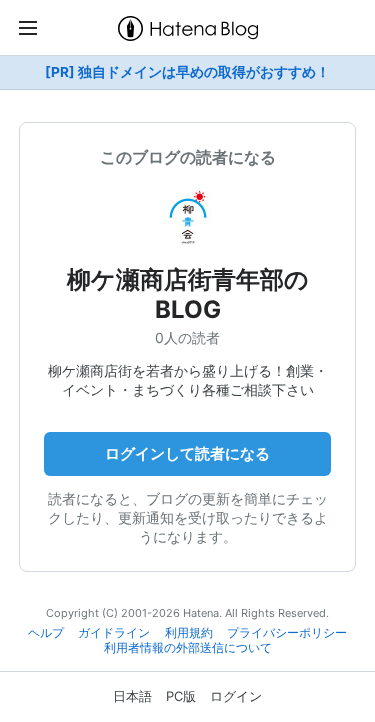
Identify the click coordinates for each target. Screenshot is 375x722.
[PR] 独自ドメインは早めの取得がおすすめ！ (187, 72)
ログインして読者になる (187, 453)
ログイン (236, 696)
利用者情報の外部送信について (188, 648)
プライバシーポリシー (287, 633)
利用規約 (189, 633)
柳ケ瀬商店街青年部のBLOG (188, 294)
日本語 (132, 696)
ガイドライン (114, 633)
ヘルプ (46, 633)
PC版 (181, 696)
